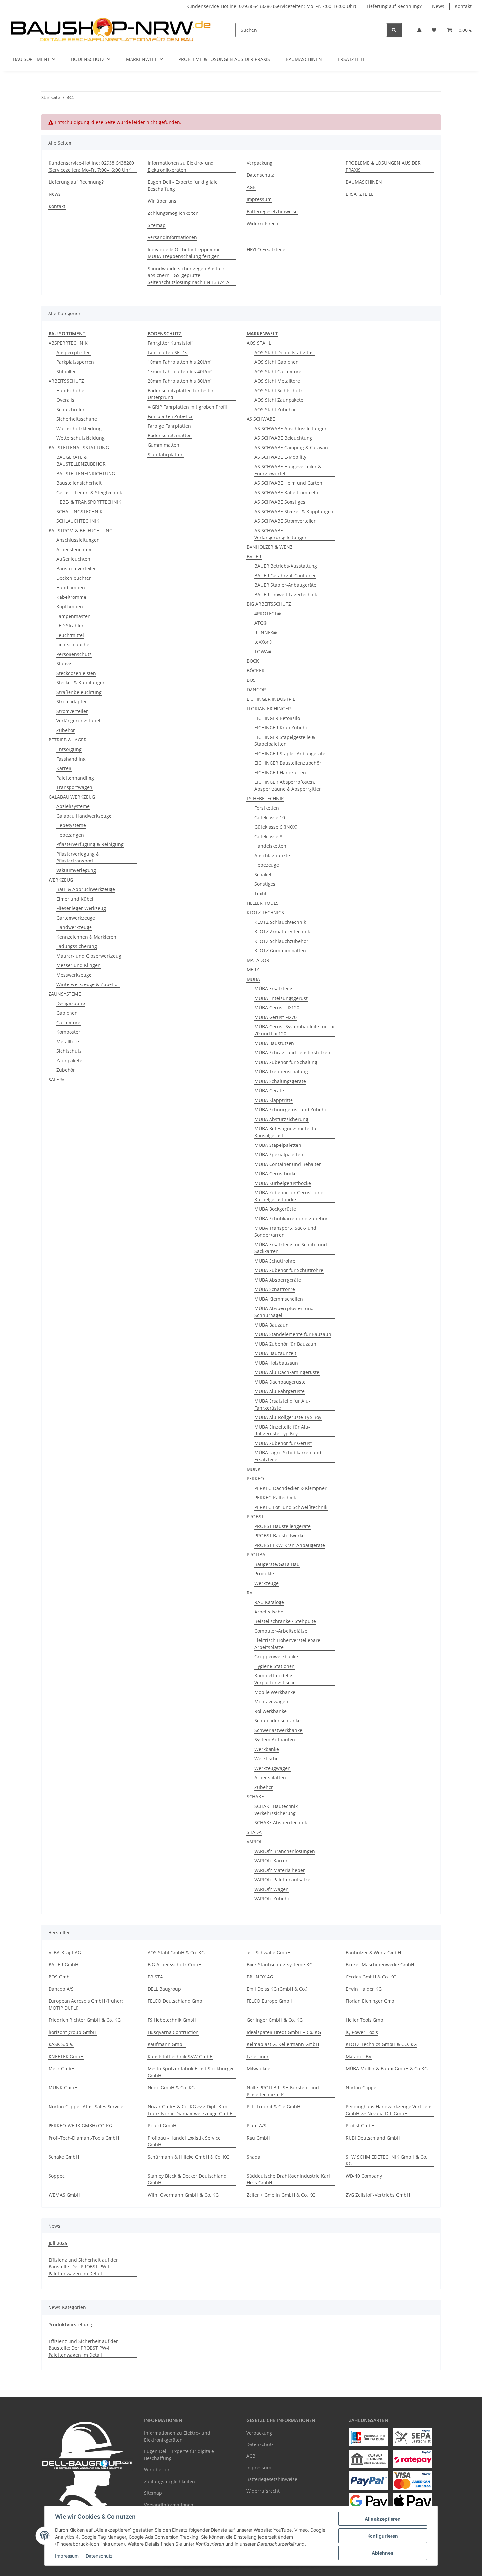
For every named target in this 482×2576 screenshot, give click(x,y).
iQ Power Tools (362, 2032)
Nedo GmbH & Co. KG (171, 2088)
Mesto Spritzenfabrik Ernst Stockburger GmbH (191, 2072)
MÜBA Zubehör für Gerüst (283, 1443)
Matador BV (358, 2056)
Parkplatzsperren (75, 362)
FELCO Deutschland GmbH (177, 2001)
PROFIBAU (258, 1555)
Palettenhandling (75, 778)
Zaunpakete (69, 1060)
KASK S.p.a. (61, 2044)
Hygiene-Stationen (275, 1666)
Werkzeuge (267, 1583)
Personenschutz (74, 654)
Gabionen (67, 1013)
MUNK (254, 1469)
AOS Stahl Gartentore (278, 371)
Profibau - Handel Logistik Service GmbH (184, 2141)
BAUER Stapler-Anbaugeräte (285, 585)
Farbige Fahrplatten (169, 426)
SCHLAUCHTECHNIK (78, 521)
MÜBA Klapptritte (274, 1100)
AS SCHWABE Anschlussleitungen (291, 428)
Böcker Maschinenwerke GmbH (380, 1965)
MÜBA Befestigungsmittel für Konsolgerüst (286, 1132)
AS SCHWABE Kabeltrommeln (286, 492)
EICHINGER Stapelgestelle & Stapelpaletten (285, 740)
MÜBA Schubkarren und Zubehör (291, 1218)
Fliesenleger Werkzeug (81, 908)
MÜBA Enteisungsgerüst (281, 998)
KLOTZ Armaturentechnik (282, 932)
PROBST (255, 1517)
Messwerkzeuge (74, 975)
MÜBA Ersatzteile (273, 989)
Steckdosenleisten (76, 673)
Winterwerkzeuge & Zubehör (88, 984)
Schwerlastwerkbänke (278, 1730)
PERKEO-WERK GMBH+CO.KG (80, 2126)
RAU (251, 1593)
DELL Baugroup (164, 1989)
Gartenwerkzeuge (76, 918)
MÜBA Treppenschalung (281, 1072)
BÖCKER (256, 670)
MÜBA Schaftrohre (275, 1289)
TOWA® (263, 651)
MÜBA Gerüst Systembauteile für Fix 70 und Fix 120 (294, 1030)
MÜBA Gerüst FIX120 (277, 1008)
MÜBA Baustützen (274, 1043)
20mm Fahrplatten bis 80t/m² (180, 381)
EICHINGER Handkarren (280, 772)
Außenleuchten (73, 559)
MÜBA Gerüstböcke (276, 1174)
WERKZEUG (61, 880)
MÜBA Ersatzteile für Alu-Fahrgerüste (282, 1404)
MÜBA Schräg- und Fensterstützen (292, 1053)
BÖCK (253, 661)
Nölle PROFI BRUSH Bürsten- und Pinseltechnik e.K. (283, 2091)
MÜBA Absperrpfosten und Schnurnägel (284, 1312)
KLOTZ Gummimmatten (280, 951)
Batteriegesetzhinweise (272, 211)
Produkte (264, 1574)
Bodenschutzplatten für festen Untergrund (181, 394)
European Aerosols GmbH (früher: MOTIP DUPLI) (86, 2004)
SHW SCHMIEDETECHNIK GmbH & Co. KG (386, 2160)
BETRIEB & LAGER (68, 740)
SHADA (254, 1832)
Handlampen (71, 588)
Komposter (68, 1032)
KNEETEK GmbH (66, 2056)
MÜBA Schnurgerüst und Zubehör (292, 1110)
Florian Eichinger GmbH (372, 2001)
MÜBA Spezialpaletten (279, 1155)
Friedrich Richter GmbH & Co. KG (85, 2020)
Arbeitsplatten (270, 1778)
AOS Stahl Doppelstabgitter (284, 352)
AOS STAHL (259, 343)
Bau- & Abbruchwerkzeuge (86, 889)
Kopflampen (70, 607)
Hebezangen (70, 835)
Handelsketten (270, 846)
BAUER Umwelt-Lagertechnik (286, 594)
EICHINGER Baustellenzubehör (288, 763)
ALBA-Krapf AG (65, 1952)
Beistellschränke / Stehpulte (285, 1621)
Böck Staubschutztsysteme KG (280, 1965)
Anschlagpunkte (272, 855)
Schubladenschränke (278, 1721)
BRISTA (155, 1977)
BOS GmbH (61, 1977)
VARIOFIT (256, 1842)
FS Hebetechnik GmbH (172, 2020)
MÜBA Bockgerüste (275, 1209)
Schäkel (263, 874)
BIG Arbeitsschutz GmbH (175, 1965)
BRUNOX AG (260, 1977)
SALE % (56, 1079)
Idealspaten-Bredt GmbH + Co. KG (284, 2032)
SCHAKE (255, 1797)
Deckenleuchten (74, 578)
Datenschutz (99, 2556)
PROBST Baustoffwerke (280, 1536)
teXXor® (263, 642)
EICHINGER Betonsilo (277, 718)
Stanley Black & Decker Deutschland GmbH (187, 2179)
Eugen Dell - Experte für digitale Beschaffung (183, 185)
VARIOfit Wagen (271, 1889)
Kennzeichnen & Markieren (86, 937)
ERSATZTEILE (352, 59)
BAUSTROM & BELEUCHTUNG (80, 530)
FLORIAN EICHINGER (269, 709)
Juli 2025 (58, 2243)
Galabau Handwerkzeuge (84, 816)
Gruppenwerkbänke (276, 1657)
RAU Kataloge (269, 1602)
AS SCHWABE (261, 419)
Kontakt (463, 6)
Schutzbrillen (71, 409)
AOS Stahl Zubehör (275, 409)
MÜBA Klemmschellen (279, 1299)
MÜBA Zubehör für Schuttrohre (289, 1270)
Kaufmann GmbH (167, 2044)
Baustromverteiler (76, 568)
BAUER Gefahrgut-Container (285, 575)
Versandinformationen (172, 237)
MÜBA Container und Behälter (288, 1164)
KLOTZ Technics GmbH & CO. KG (381, 2044)
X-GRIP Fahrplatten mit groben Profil (187, 407)
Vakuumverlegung (76, 870)
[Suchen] (394, 30)
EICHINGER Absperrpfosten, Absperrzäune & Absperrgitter (288, 785)
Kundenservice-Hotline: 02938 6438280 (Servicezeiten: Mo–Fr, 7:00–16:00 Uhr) (271, 6)
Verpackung (260, 163)
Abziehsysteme (73, 806)
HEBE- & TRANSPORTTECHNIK (89, 502)
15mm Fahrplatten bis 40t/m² (180, 371)
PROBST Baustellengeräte (282, 1526)
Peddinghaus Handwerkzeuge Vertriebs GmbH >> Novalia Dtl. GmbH (389, 2110)
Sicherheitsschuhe (77, 419)
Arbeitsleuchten (74, 549)
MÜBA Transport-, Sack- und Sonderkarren (285, 1231)
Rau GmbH (258, 2138)
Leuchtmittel (70, 635)
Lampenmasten (73, 616)
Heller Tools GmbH (366, 2020)
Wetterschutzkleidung (80, 438)
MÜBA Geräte (269, 1091)
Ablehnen (383, 2553)
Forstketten (267, 808)
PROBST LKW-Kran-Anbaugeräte (290, 1545)
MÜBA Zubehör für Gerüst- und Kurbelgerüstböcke (289, 1196)
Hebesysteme (71, 825)
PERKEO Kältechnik (275, 1498)
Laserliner (258, 2056)
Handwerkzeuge (74, 927)
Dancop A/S (61, 1989)
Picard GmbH (162, 2126)
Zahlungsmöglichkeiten (173, 213)
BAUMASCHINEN (304, 59)
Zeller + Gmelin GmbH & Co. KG (281, 2195)
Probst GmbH (360, 2126)
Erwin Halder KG (364, 1989)
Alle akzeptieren (383, 2519)
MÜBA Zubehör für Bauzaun (285, 1344)
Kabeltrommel (72, 597)
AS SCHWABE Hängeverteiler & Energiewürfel (288, 470)
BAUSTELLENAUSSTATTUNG (79, 447)
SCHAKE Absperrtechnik (281, 1823)
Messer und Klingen (79, 965)
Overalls (65, 400)
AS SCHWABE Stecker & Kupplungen (294, 511)
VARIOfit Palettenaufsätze (282, 1880)
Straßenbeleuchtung (79, 692)
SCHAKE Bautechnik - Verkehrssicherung (278, 1810)
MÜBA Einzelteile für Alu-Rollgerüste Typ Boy (282, 1430)
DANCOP (256, 690)
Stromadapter (72, 702)
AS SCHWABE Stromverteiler (285, 521)
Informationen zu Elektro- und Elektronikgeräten (181, 166)
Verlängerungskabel (78, 721)
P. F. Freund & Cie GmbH (273, 2107)
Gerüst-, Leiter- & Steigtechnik (89, 492)
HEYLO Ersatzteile (266, 249)
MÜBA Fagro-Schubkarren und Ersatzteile (288, 1456)
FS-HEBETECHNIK (265, 798)
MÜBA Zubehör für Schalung (286, 1062)
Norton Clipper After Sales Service (86, 2107)
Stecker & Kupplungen (81, 683)
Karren (64, 768)
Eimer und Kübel (75, 899)
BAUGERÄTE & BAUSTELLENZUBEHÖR (81, 460)
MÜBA (253, 979)
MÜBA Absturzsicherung (281, 1119)
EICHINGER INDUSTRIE (271, 699)
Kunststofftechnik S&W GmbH (180, 2056)
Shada (253, 2157)
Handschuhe (70, 390)
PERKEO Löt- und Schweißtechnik (291, 1507)
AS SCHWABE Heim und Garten (288, 483)
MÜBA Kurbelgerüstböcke (283, 1183)
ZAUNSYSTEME (65, 994)
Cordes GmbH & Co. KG (371, 1977)
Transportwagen (74, 787)
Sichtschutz (69, 1051)
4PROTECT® (268, 613)
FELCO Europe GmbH (270, 2001)
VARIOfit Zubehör (273, 1899)
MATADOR (258, 960)
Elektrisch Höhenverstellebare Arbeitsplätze (287, 1644)
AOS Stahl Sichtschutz (279, 390)
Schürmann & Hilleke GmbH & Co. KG (188, 2157)
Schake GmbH (64, 2157)
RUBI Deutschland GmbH (373, 2138)
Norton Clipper (362, 2088)
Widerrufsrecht (263, 223)
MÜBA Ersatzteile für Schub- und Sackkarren (291, 1248)
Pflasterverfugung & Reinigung (90, 844)
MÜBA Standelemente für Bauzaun (293, 1334)
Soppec (57, 2176)
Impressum (67, 2556)
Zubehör (66, 730)
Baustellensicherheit (79, 483)
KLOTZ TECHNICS (265, 913)
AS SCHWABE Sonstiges (280, 502)
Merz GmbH (62, 2069)
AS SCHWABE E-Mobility (280, 457)
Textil (260, 893)
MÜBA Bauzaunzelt (275, 1353)
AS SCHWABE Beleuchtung (283, 438)
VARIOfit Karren (271, 1861)
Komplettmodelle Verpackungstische (275, 1679)
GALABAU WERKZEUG (72, 797)
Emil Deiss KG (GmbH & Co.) (277, 1989)
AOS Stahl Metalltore (277, 381)
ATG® (261, 623)
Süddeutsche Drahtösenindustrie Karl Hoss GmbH (288, 2179)
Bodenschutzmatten (170, 435)
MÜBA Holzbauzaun (276, 1363)
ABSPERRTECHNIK (68, 343)
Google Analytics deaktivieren (191, 2568)
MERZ (253, 970)
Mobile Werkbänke (275, 1692)
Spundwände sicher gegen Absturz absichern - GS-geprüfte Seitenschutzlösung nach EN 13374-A (188, 275)
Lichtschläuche (73, 645)
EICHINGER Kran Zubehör (282, 728)
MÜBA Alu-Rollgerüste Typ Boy (288, 1417)
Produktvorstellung (70, 2325)
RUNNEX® (266, 632)
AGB (251, 187)
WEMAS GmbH (64, 2195)
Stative (64, 664)
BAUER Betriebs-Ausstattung (286, 566)
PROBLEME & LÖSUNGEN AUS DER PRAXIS (224, 59)
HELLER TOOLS (263, 903)
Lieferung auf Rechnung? (394, 6)
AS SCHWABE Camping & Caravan (291, 447)
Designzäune (71, 1003)
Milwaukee (258, 2069)
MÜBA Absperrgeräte (278, 1280)
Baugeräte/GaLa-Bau (277, 1564)
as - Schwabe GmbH (269, 1952)
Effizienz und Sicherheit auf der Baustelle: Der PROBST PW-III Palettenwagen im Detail (83, 2267)
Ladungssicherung (77, 946)
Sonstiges (265, 884)
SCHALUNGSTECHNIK (80, 511)
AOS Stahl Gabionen (277, 362)
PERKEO (255, 1479)
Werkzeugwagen (272, 1768)
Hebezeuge (267, 865)
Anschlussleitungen (78, 540)
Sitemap (157, 225)
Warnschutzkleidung (79, 428)
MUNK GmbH (63, 2088)
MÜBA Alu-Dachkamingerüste (287, 1372)
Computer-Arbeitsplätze (281, 1631)
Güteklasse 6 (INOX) (276, 827)
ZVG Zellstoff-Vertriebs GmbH (378, 2195)
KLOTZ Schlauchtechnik (280, 922)
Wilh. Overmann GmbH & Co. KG (183, 2195)
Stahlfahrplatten (166, 454)
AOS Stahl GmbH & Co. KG (176, 1952)
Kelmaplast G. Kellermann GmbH (283, 2044)
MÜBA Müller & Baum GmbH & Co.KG (387, 2069)
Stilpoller (66, 371)
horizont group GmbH (72, 2032)
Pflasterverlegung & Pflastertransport (78, 857)
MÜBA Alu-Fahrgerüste (280, 1391)
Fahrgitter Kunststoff (170, 343)
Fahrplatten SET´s (167, 352)
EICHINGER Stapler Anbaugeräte (290, 753)
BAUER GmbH (63, 1965)
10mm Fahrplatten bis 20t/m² (180, 362)
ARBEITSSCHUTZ (66, 381)
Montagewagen (271, 1702)
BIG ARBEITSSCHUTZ (269, 604)
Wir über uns (162, 201)
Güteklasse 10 (270, 817)
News (438, 6)
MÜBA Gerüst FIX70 (276, 1017)
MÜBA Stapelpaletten (278, 1145)
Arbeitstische (269, 1612)
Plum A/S (256, 2126)
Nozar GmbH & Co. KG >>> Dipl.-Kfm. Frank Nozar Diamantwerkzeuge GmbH (190, 2110)
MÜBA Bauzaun (271, 1325)
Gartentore (68, 1022)
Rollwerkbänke (271, 1711)
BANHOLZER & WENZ (270, 547)
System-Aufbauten (275, 1740)
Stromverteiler (72, 711)
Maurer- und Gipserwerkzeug (89, 956)
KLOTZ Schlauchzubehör (281, 941)
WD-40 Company (364, 2176)
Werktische (267, 1759)
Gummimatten (163, 445)
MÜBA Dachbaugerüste (280, 1382)
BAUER (254, 556)
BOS (251, 680)
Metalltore (68, 1041)
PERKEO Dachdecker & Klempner (291, 1488)
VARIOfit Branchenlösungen (285, 1851)
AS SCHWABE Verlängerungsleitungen (281, 534)
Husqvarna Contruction (173, 2032)
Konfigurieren (383, 2536)
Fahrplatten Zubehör (170, 416)
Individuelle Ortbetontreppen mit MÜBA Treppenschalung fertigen (184, 253)
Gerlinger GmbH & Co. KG (275, 2020)
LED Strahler (70, 626)
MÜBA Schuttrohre (275, 1261)
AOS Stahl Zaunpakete (279, 400)
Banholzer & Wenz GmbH (373, 1952)
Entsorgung (69, 749)
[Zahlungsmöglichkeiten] (369, 2437)
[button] (419, 30)
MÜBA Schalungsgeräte (280, 1081)
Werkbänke (267, 1749)
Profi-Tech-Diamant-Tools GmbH (84, 2138)
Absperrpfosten (74, 352)
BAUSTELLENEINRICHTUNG (86, 473)
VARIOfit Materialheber (280, 1870)
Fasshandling (71, 759)
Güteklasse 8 (268, 836)
